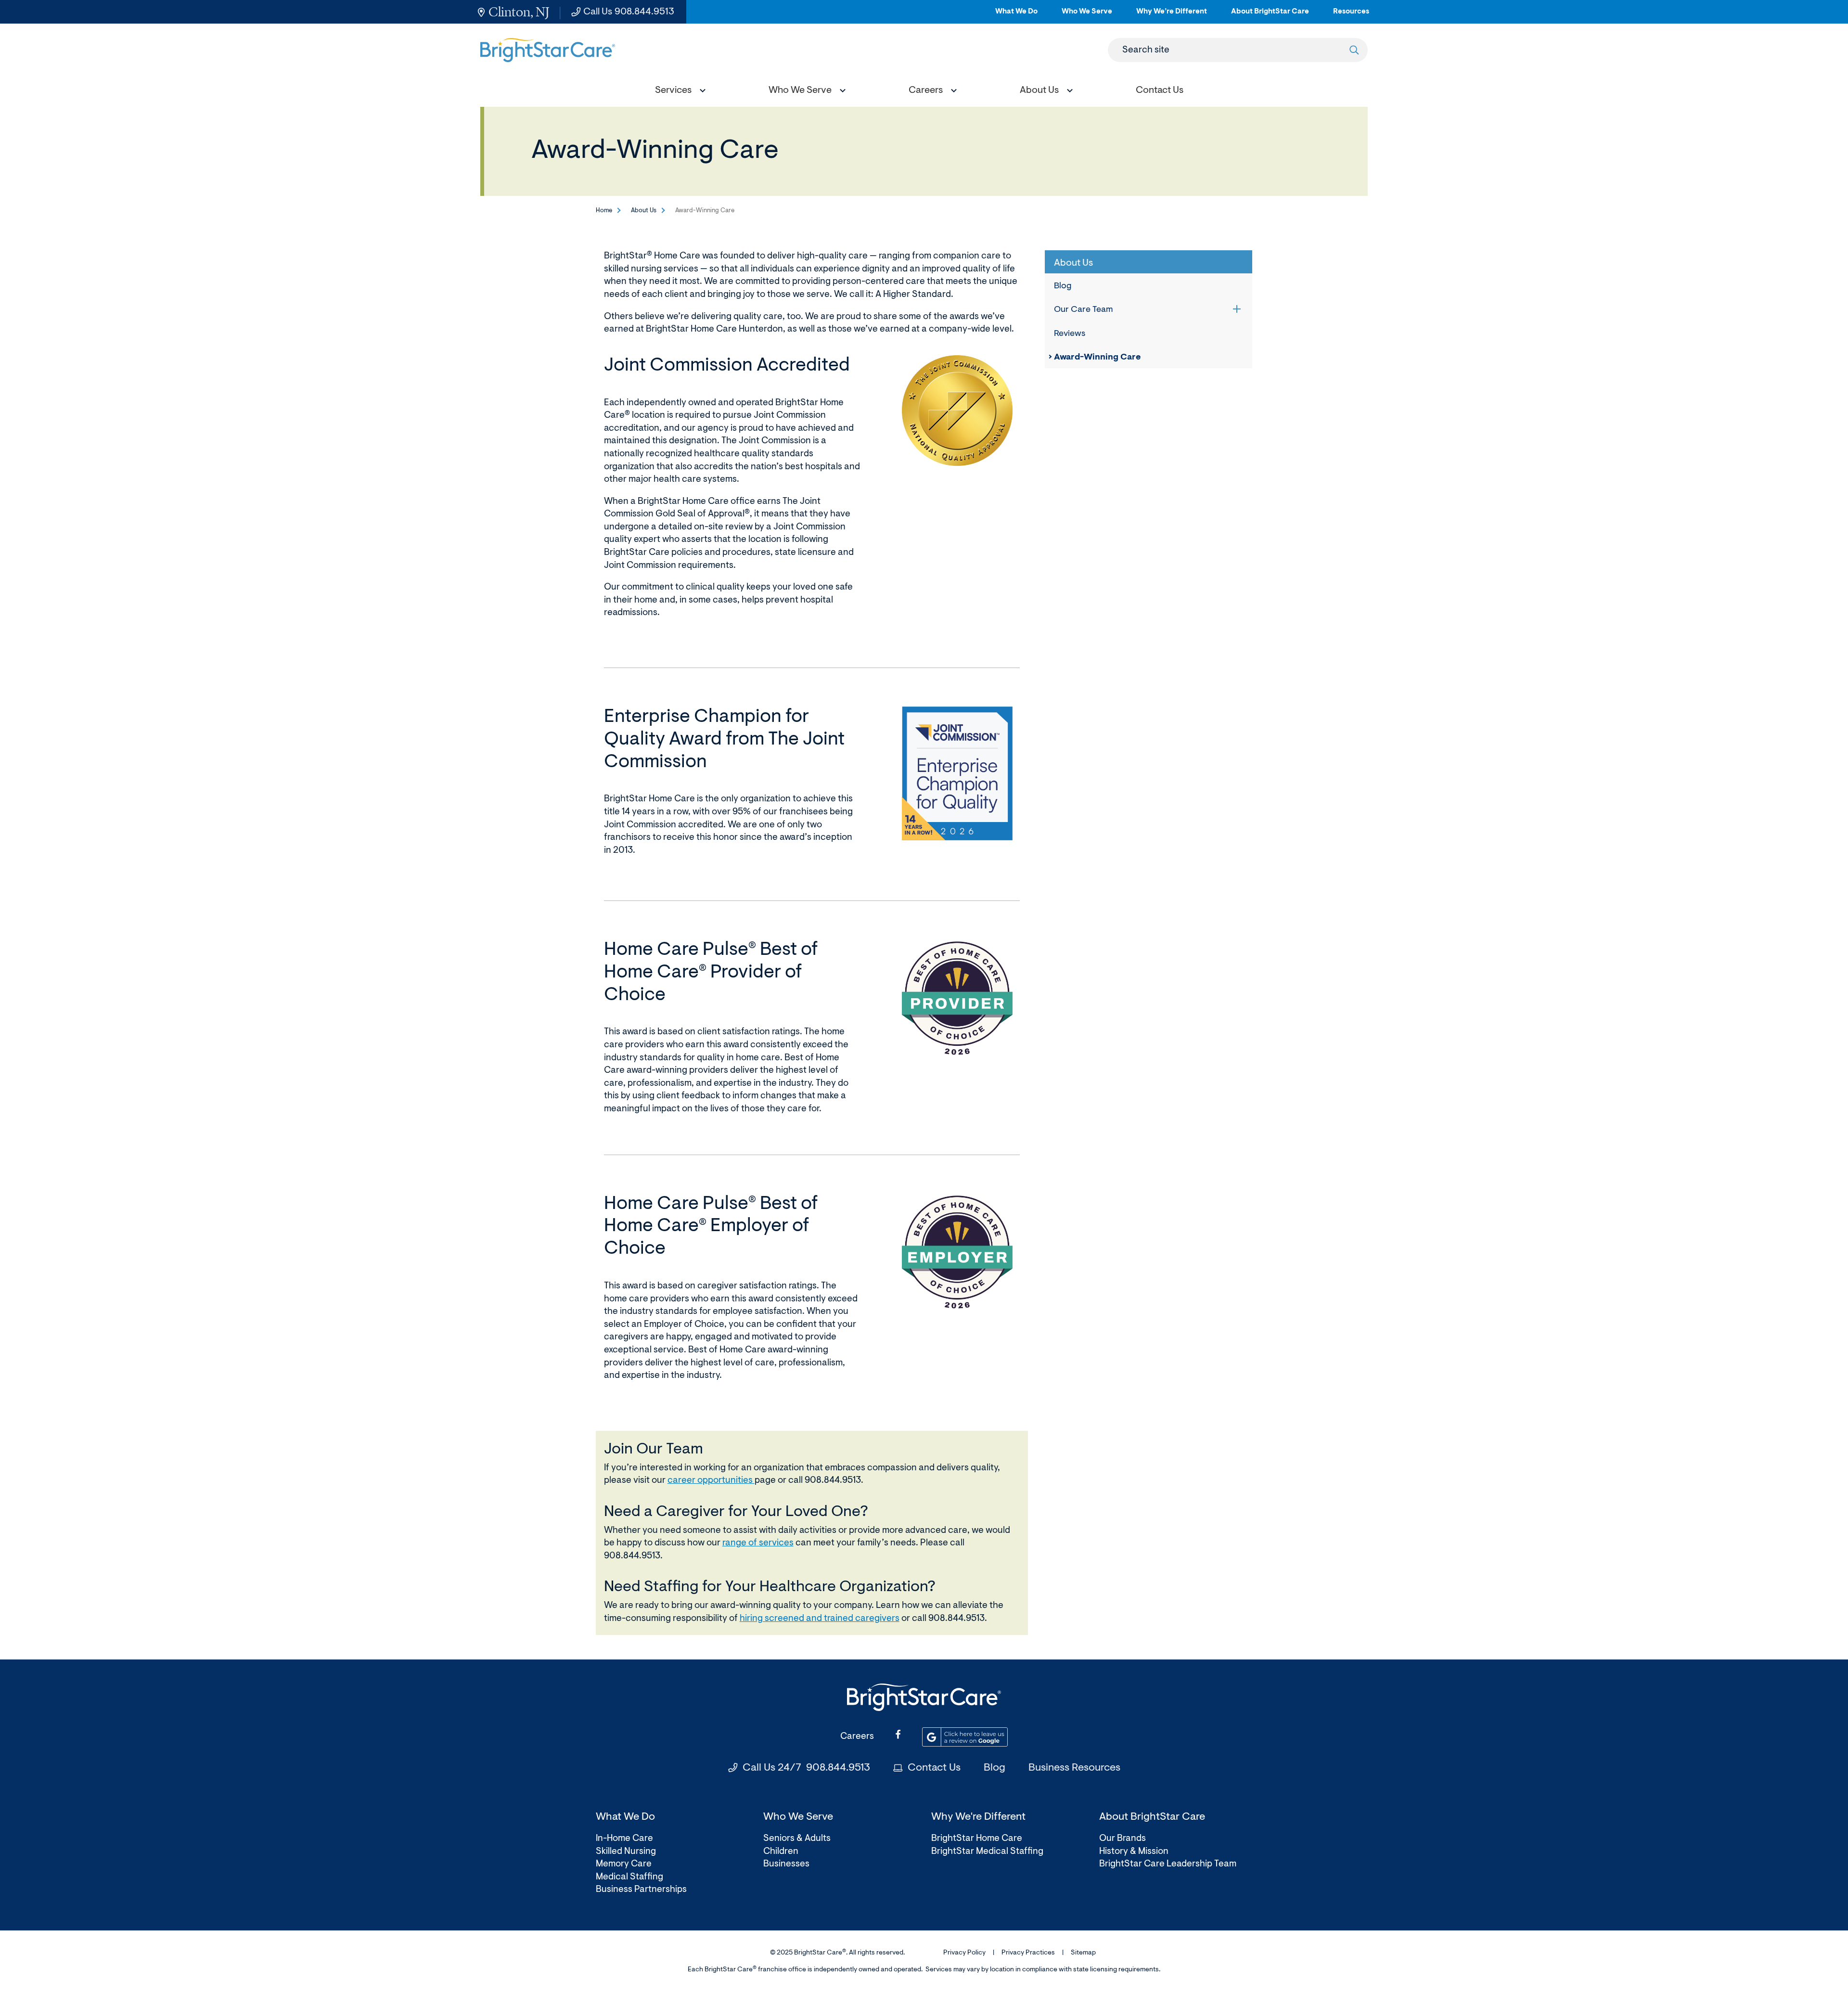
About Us (644, 211)
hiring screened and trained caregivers (820, 1619)
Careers (857, 1737)
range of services (758, 1543)
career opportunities (711, 1481)
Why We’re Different (1172, 16)
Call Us (629, 12)
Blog (1063, 286)
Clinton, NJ (519, 12)
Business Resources (1074, 1768)
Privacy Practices (1028, 1953)
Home (604, 211)
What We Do (1016, 16)
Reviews (1070, 334)
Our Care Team (1084, 310)
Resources (1351, 16)
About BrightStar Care (1270, 16)
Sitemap (1083, 1953)
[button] (678, 92)
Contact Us (934, 1768)
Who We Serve (1087, 16)
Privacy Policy (964, 1953)
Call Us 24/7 (806, 1768)
